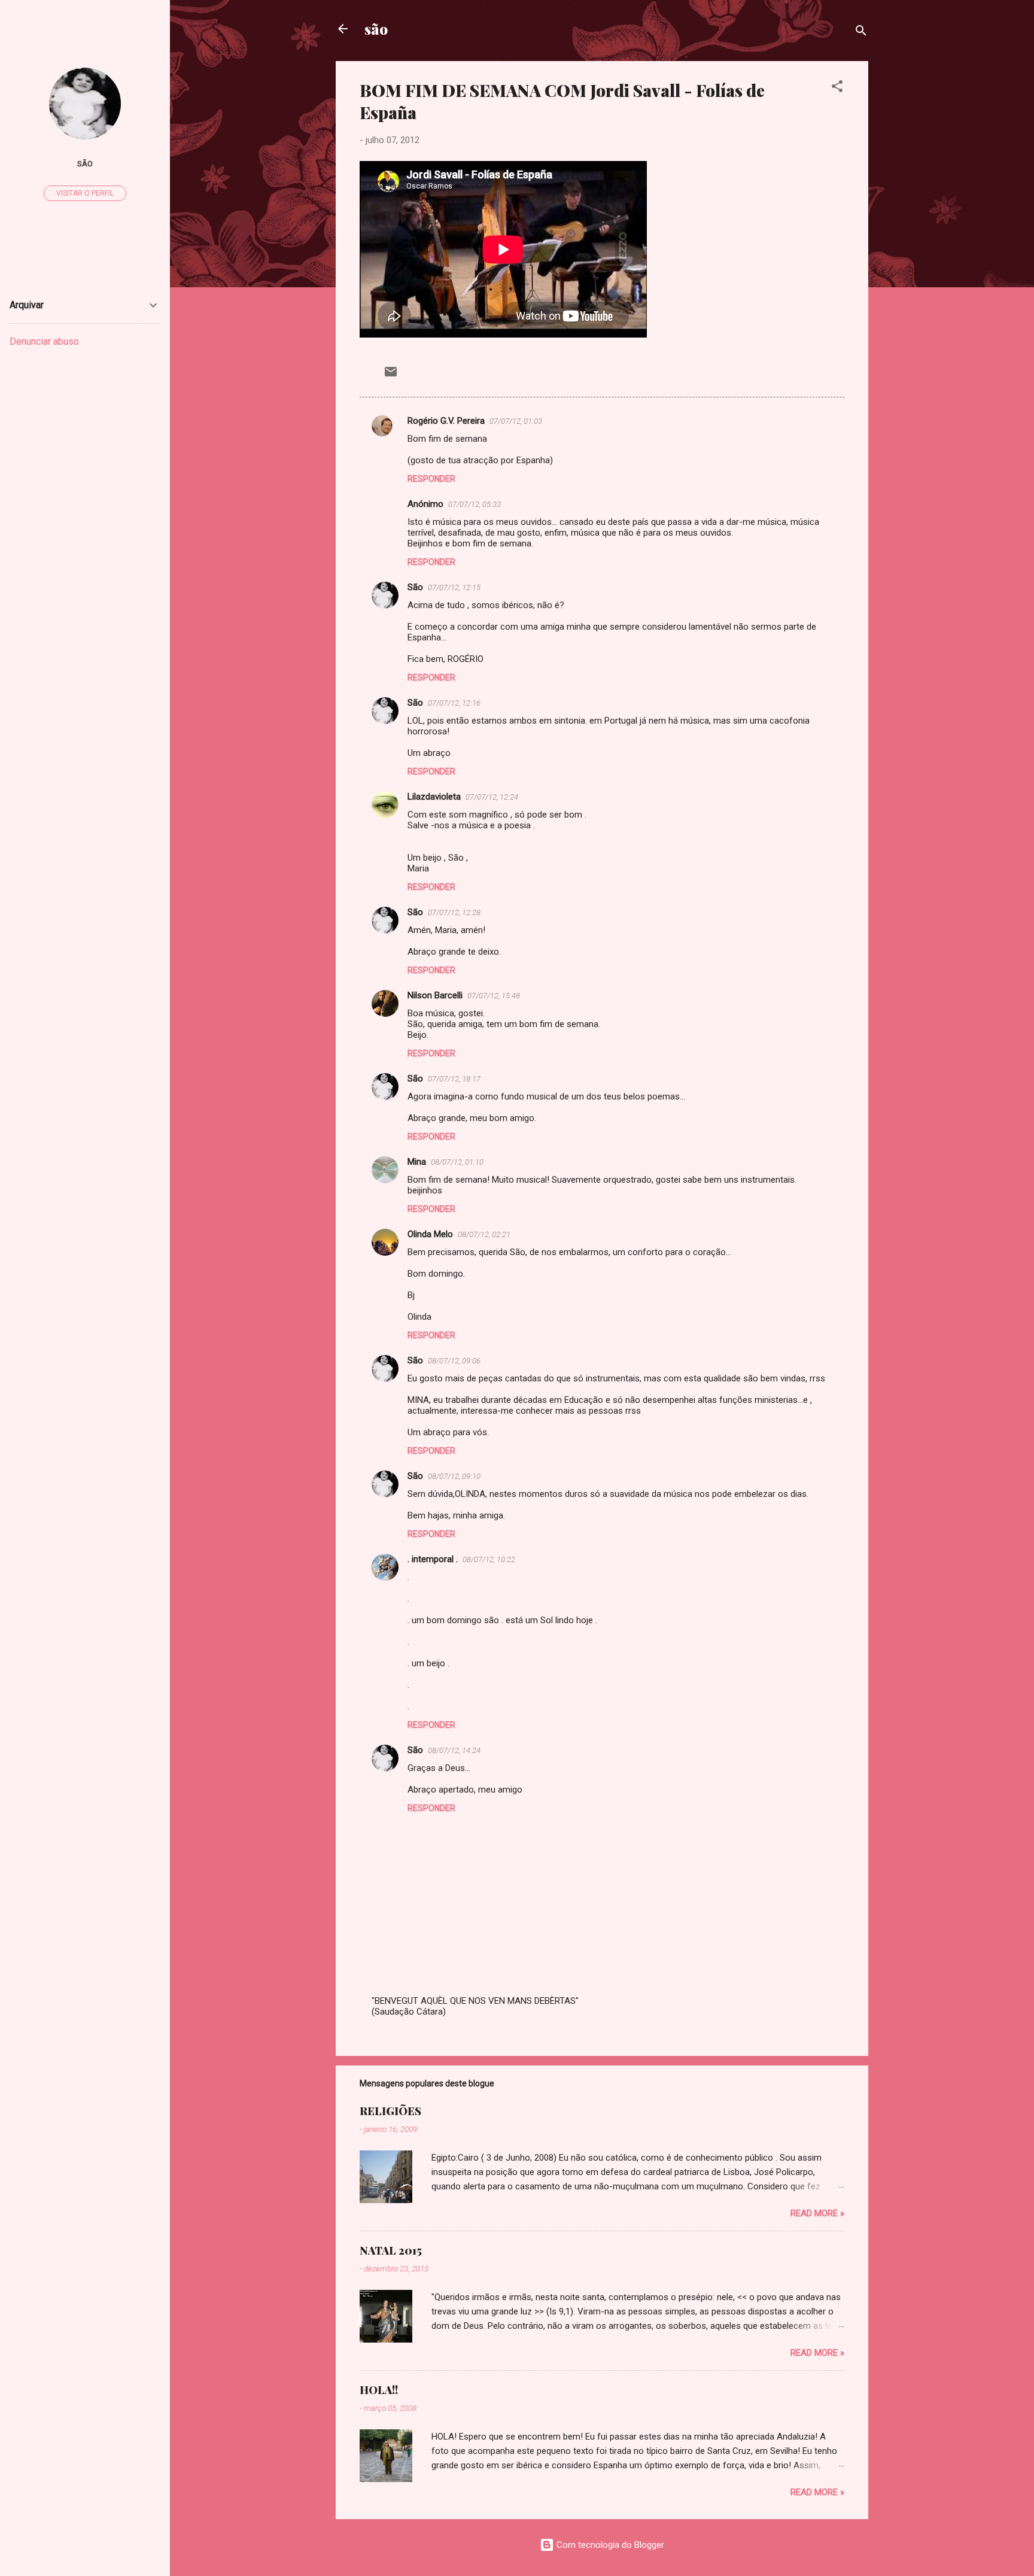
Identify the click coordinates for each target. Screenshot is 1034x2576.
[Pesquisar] (861, 33)
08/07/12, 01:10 (457, 1162)
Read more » (817, 2213)
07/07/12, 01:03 (516, 421)
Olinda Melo (430, 1234)
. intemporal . (433, 1559)
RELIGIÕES (390, 2111)
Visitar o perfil (85, 193)
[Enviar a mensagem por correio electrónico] (391, 376)
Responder (431, 479)
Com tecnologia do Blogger (609, 2545)
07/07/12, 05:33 (475, 504)
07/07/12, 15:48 (494, 996)
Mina (417, 1162)
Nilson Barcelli (435, 995)
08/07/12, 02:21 (484, 1234)
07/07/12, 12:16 (454, 703)
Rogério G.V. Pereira (446, 421)
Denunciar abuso (44, 341)
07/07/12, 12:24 (492, 797)
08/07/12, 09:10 (454, 1476)
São (415, 587)
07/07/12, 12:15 (454, 587)
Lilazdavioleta (434, 797)
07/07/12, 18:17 (454, 1079)
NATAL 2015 (391, 2250)
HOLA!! (379, 2390)
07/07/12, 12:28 (454, 912)
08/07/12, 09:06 (454, 1361)
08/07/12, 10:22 (489, 1559)
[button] (837, 88)
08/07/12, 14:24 (454, 1750)
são (376, 29)
